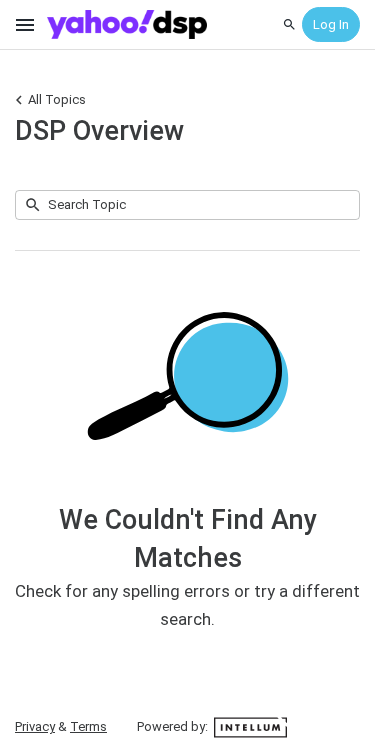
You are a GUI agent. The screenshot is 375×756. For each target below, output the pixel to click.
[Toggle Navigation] (26, 25)
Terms (88, 726)
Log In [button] (331, 24)
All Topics (57, 99)
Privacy (35, 726)
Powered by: (174, 726)
